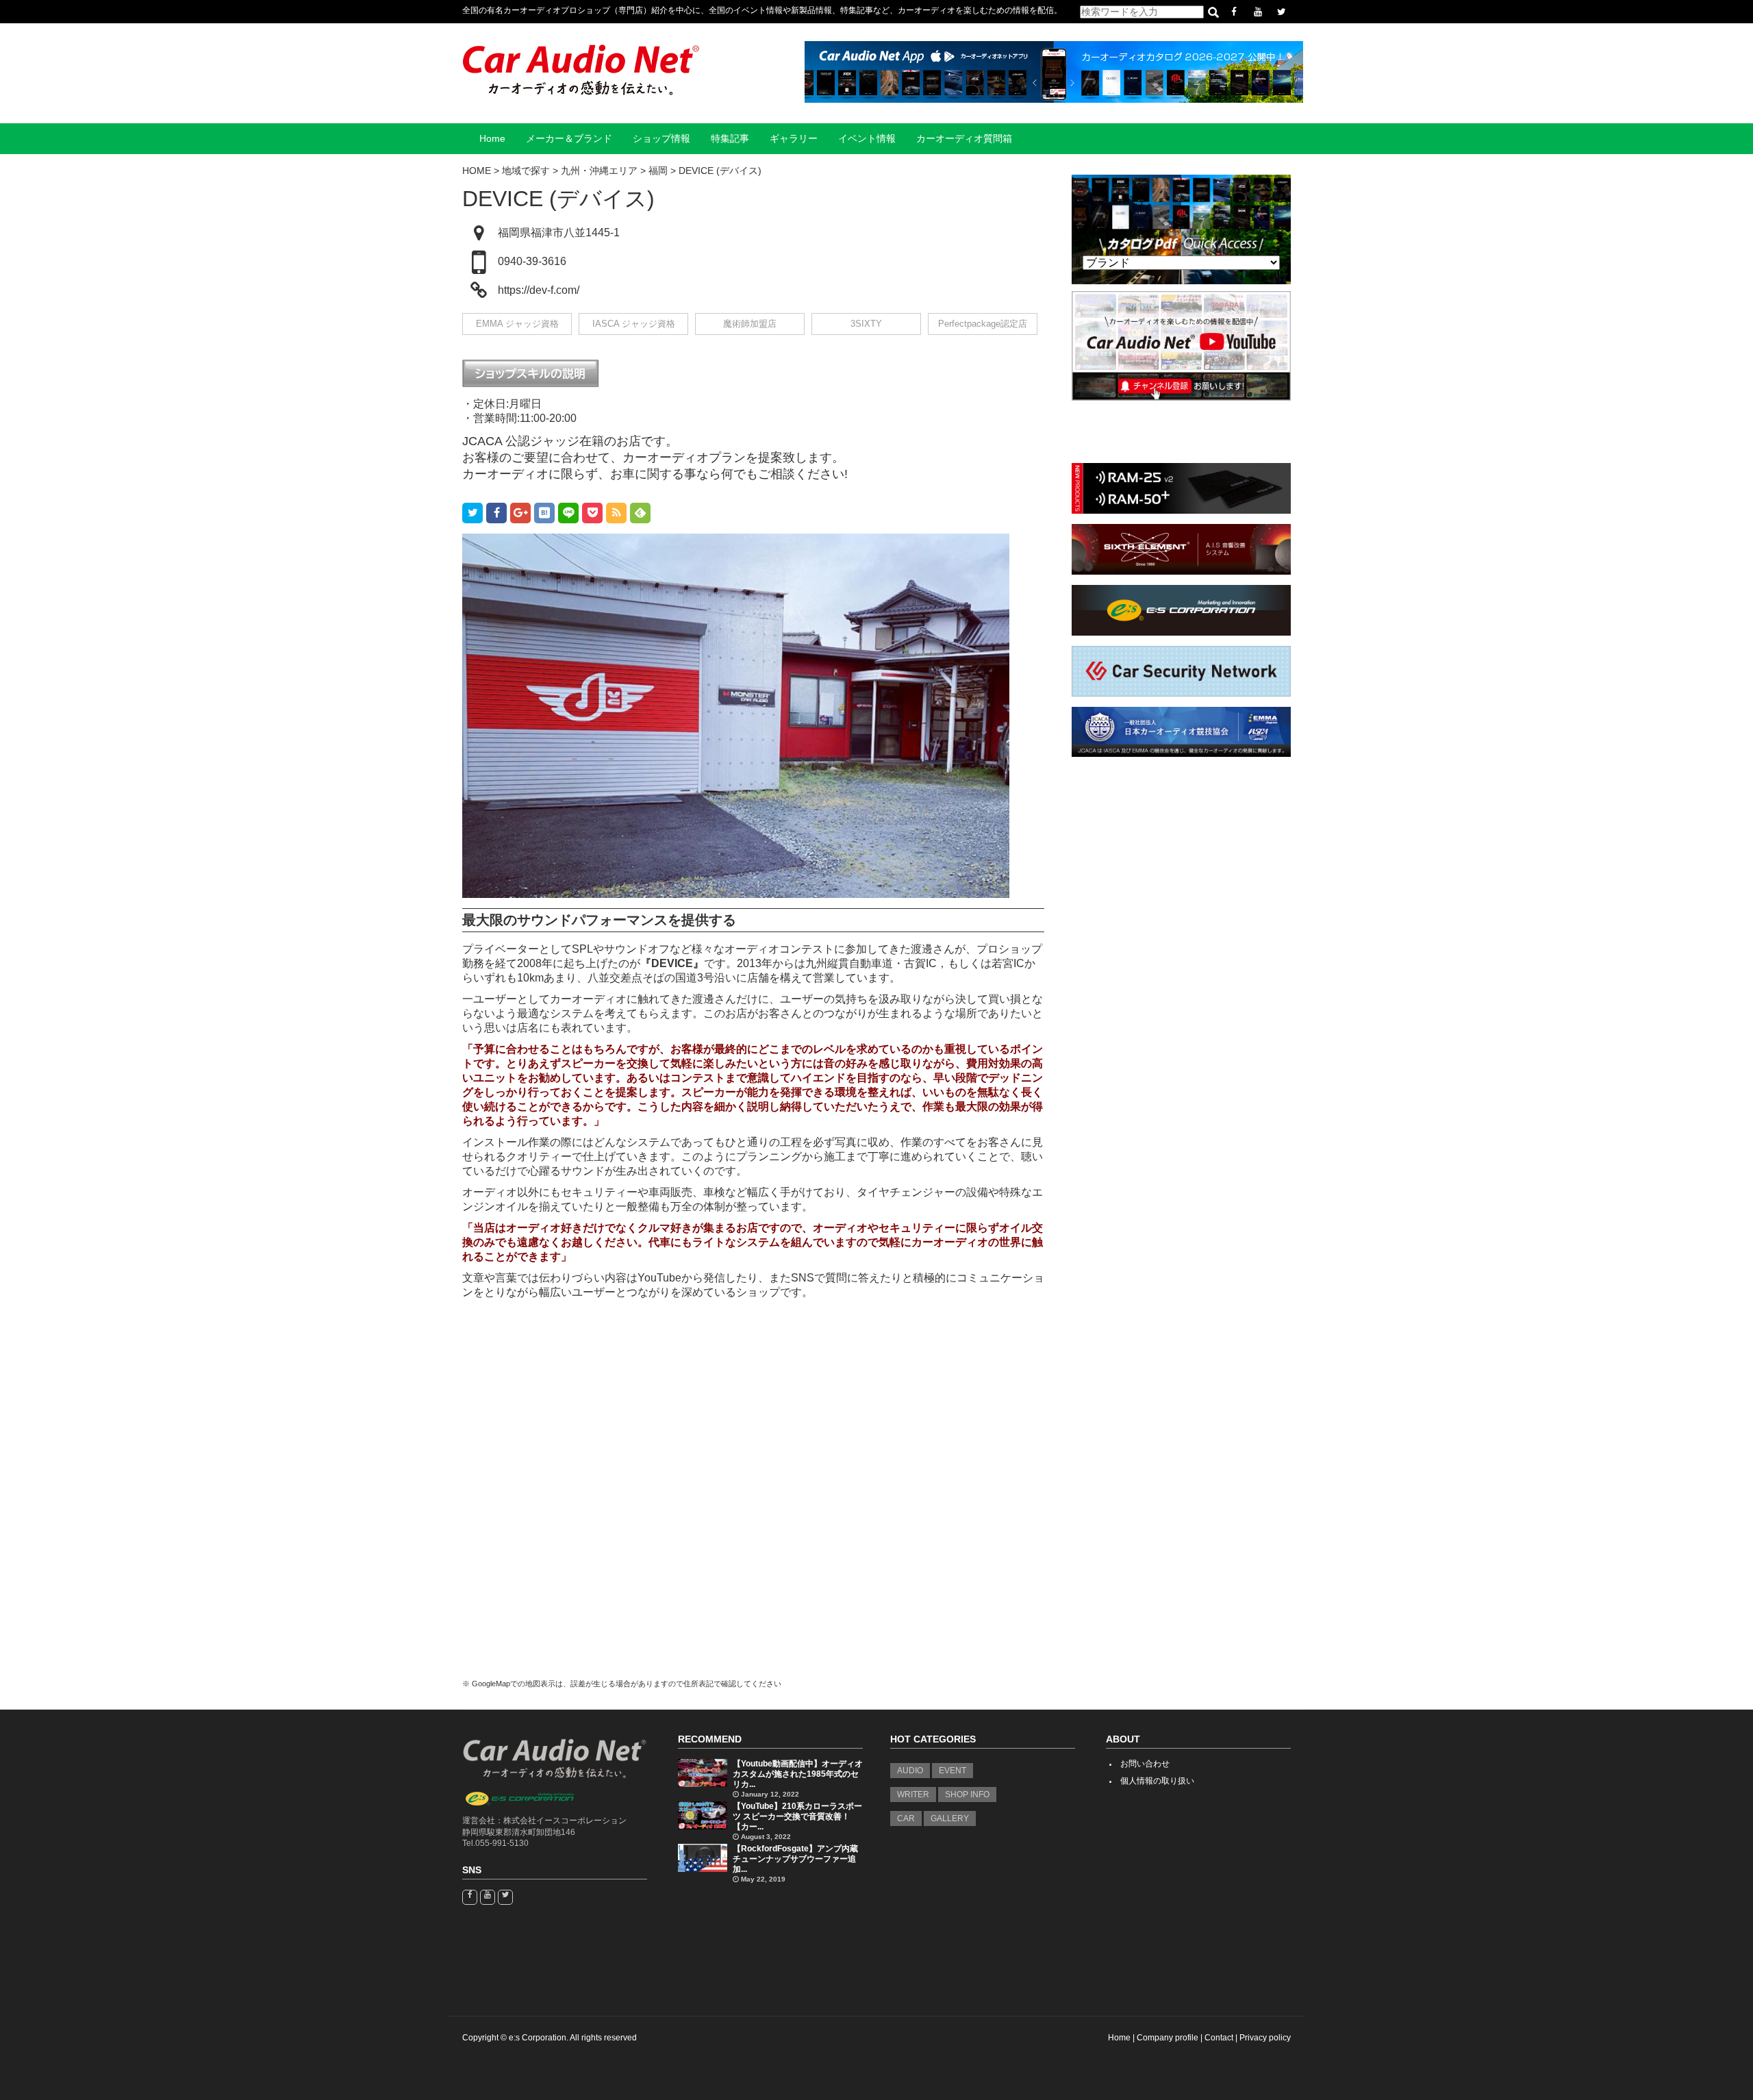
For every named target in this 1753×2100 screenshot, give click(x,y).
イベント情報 (867, 139)
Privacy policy (1265, 2038)
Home (492, 139)
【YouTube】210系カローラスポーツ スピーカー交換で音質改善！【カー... (797, 1816)
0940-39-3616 (532, 261)
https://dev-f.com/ (539, 290)
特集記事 (730, 139)
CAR (906, 1818)
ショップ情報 (661, 139)
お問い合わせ (1145, 1764)
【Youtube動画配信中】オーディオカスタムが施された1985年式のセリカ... (798, 1774)
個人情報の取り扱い (1157, 1781)
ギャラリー (794, 139)
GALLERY (950, 1818)
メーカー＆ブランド (569, 139)
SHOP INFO (967, 1795)
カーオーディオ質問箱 (964, 139)
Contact (1219, 2038)
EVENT (953, 1771)
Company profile (1168, 2038)
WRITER (913, 1795)
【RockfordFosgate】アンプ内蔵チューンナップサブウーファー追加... (795, 1859)
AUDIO (910, 1771)
